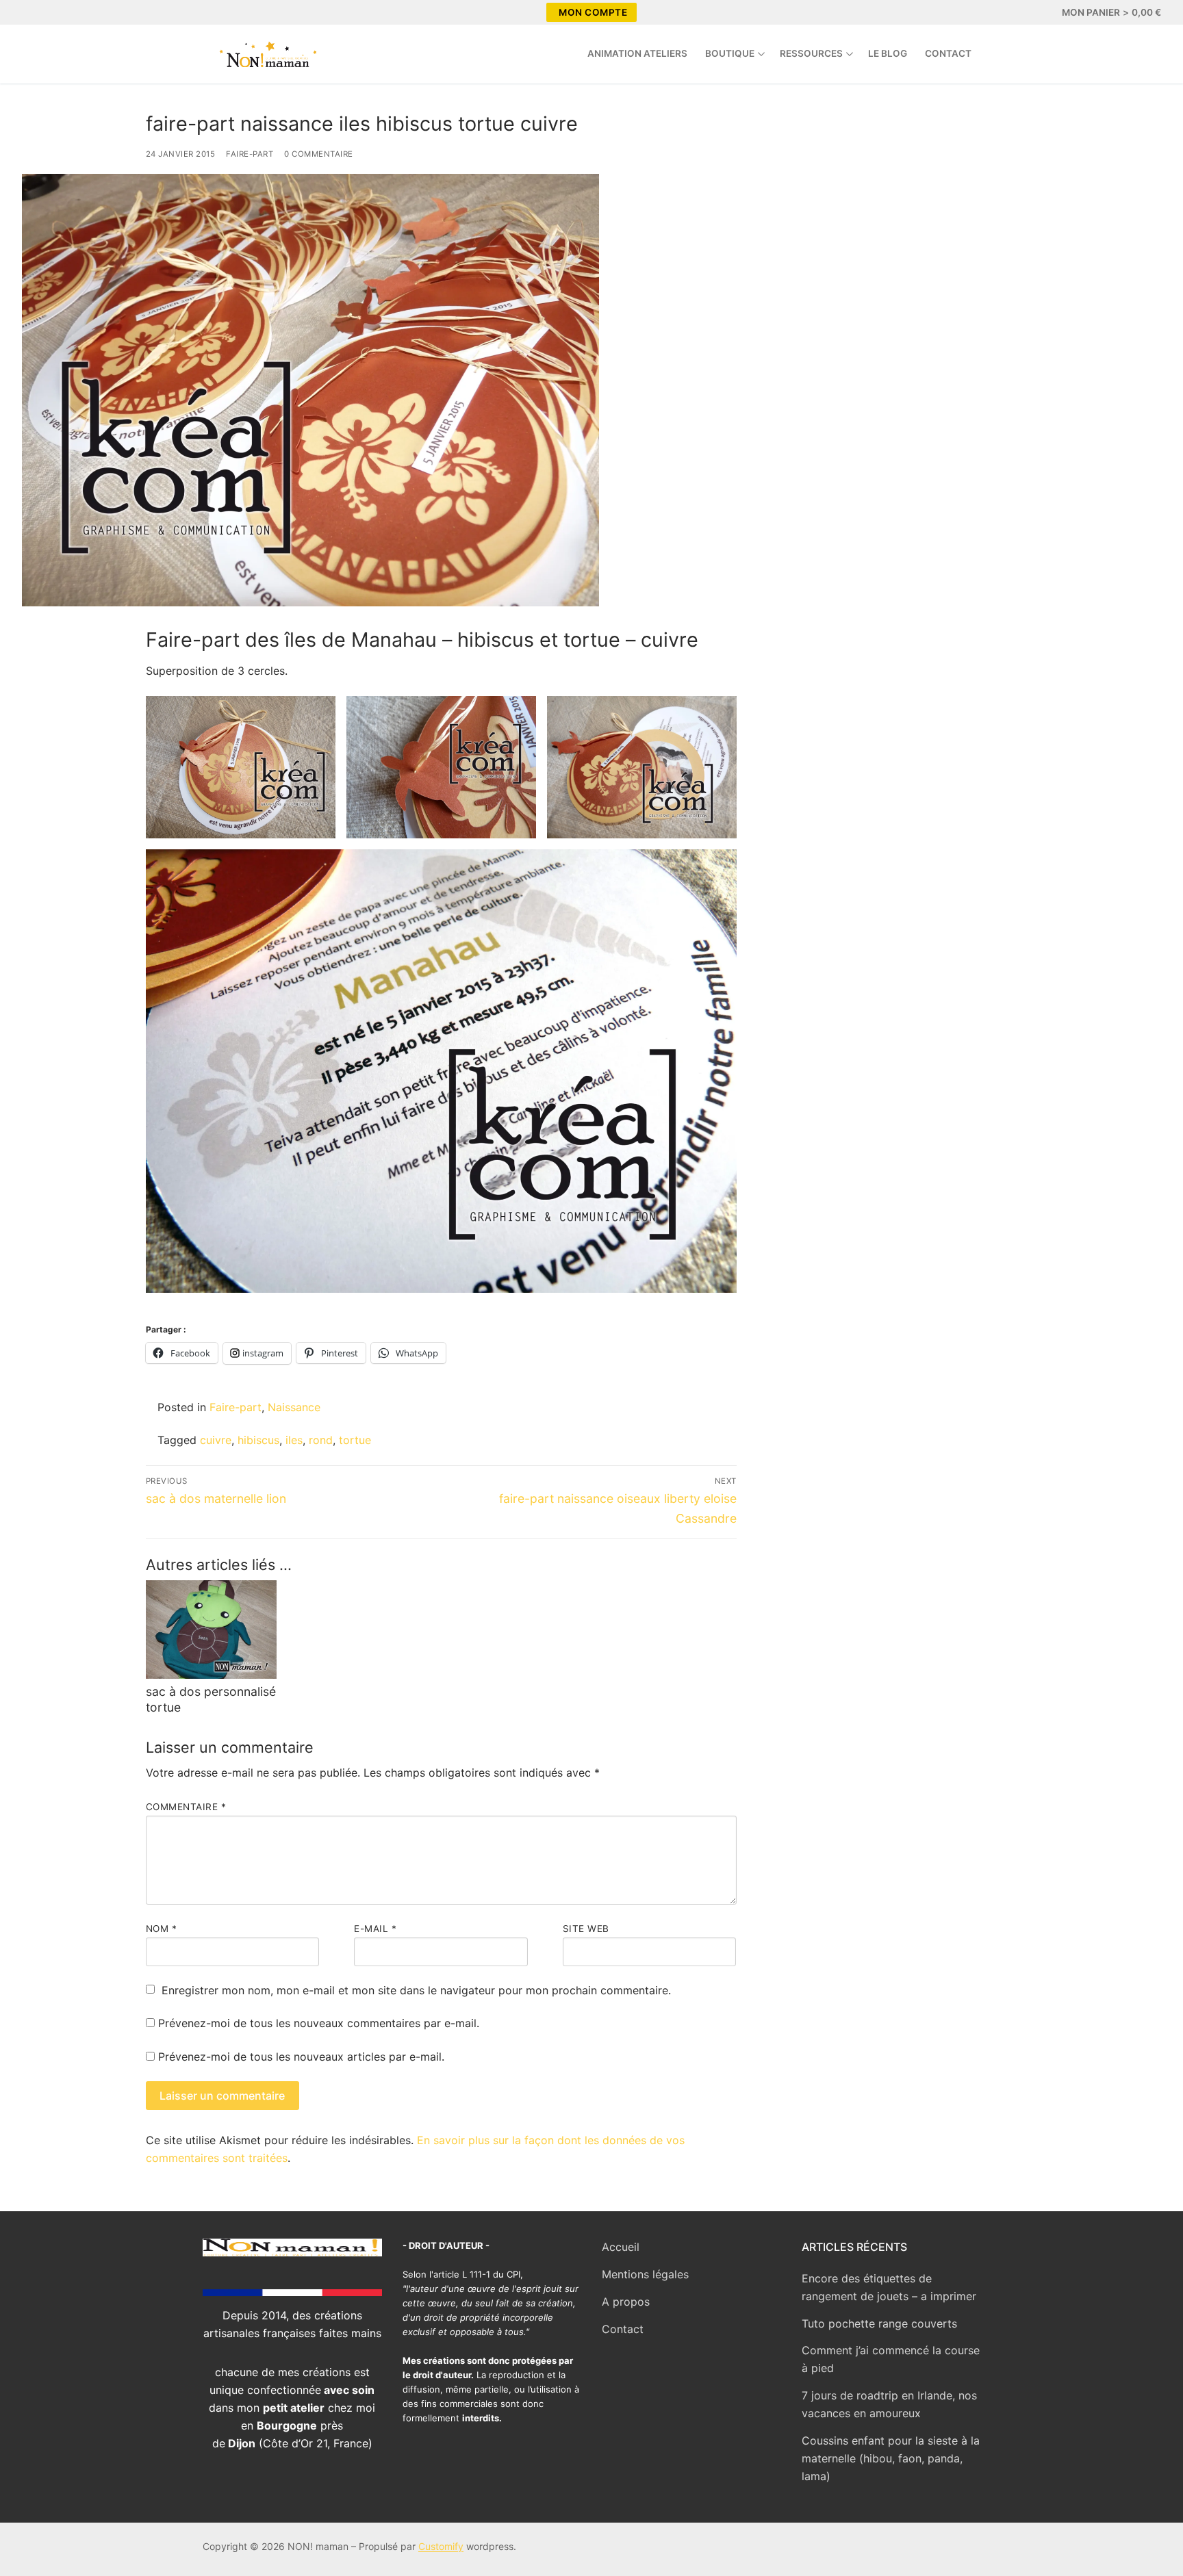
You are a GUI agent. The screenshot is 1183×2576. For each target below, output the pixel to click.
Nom (162, 1929)
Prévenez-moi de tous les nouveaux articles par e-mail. (301, 2057)
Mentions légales (645, 2274)
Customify (441, 2546)
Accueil (621, 2247)
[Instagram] (59, 12)
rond (321, 1440)
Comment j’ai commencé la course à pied (891, 2359)
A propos (626, 2302)
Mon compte (593, 12)
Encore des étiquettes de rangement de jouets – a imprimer (889, 2287)
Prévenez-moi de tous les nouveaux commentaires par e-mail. (319, 2023)
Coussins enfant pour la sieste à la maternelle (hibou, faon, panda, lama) (891, 2458)
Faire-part (250, 154)
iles (294, 1440)
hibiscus (258, 1440)
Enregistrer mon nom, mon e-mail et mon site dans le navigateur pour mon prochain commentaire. (416, 1990)
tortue (355, 1440)
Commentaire (186, 1807)
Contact (623, 2329)
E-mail (375, 1929)
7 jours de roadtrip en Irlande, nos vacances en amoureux (889, 2404)
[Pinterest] (84, 12)
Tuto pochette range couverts (879, 2323)
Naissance (294, 1407)
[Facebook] (34, 12)
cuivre (216, 1440)
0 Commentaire (319, 154)
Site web (586, 1929)
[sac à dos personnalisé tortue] (212, 1630)
